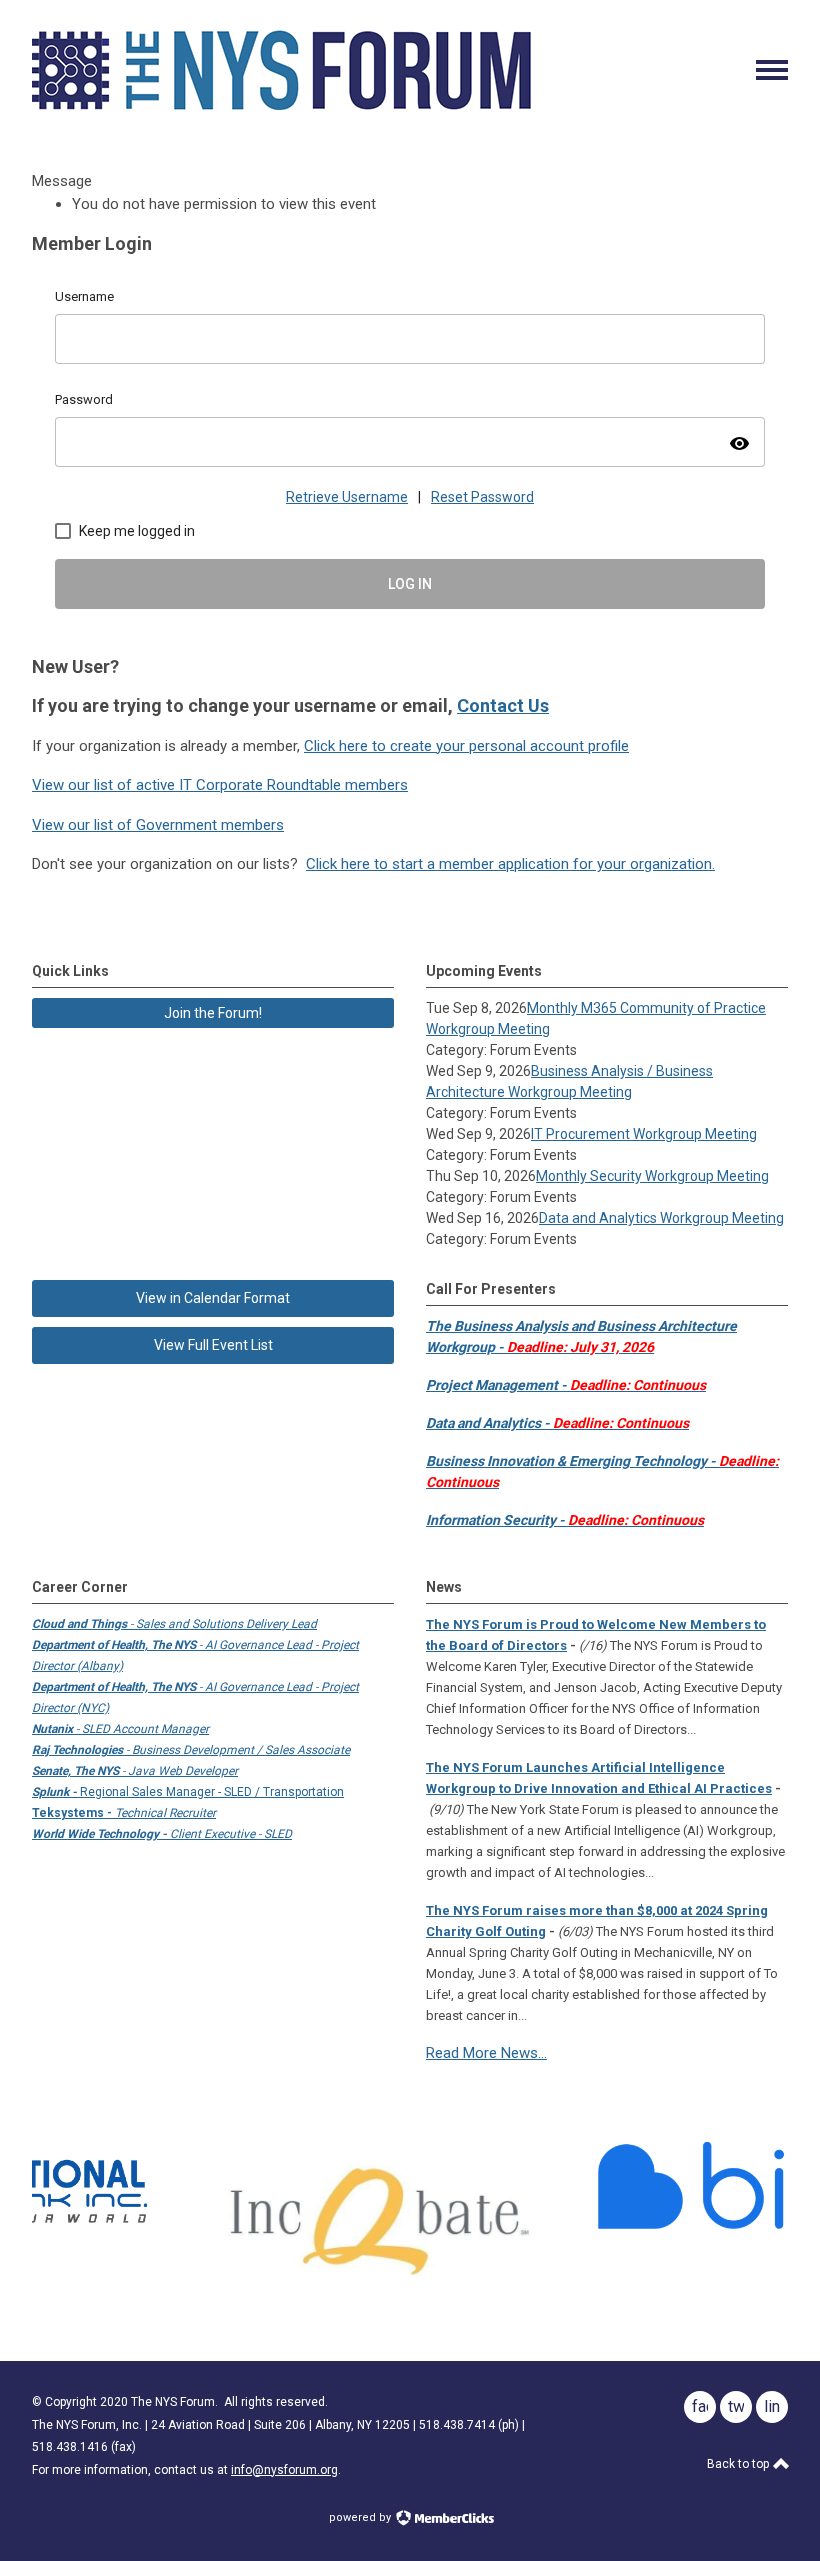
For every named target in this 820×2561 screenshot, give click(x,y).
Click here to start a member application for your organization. (510, 864)
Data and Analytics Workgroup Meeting (661, 1218)
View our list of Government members (158, 825)
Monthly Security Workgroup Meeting (652, 1176)
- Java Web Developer (135, 1771)
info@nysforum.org (284, 2470)
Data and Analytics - (557, 1423)
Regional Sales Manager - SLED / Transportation (188, 1792)
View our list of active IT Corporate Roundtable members (220, 785)
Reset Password (482, 497)
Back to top (739, 2464)
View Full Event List (213, 1345)
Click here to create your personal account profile (466, 746)
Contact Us (503, 705)
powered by (361, 2517)
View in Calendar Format (213, 1298)
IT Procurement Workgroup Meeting (644, 1134)
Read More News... (486, 2053)
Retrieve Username (347, 497)
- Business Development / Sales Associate (191, 1750)
